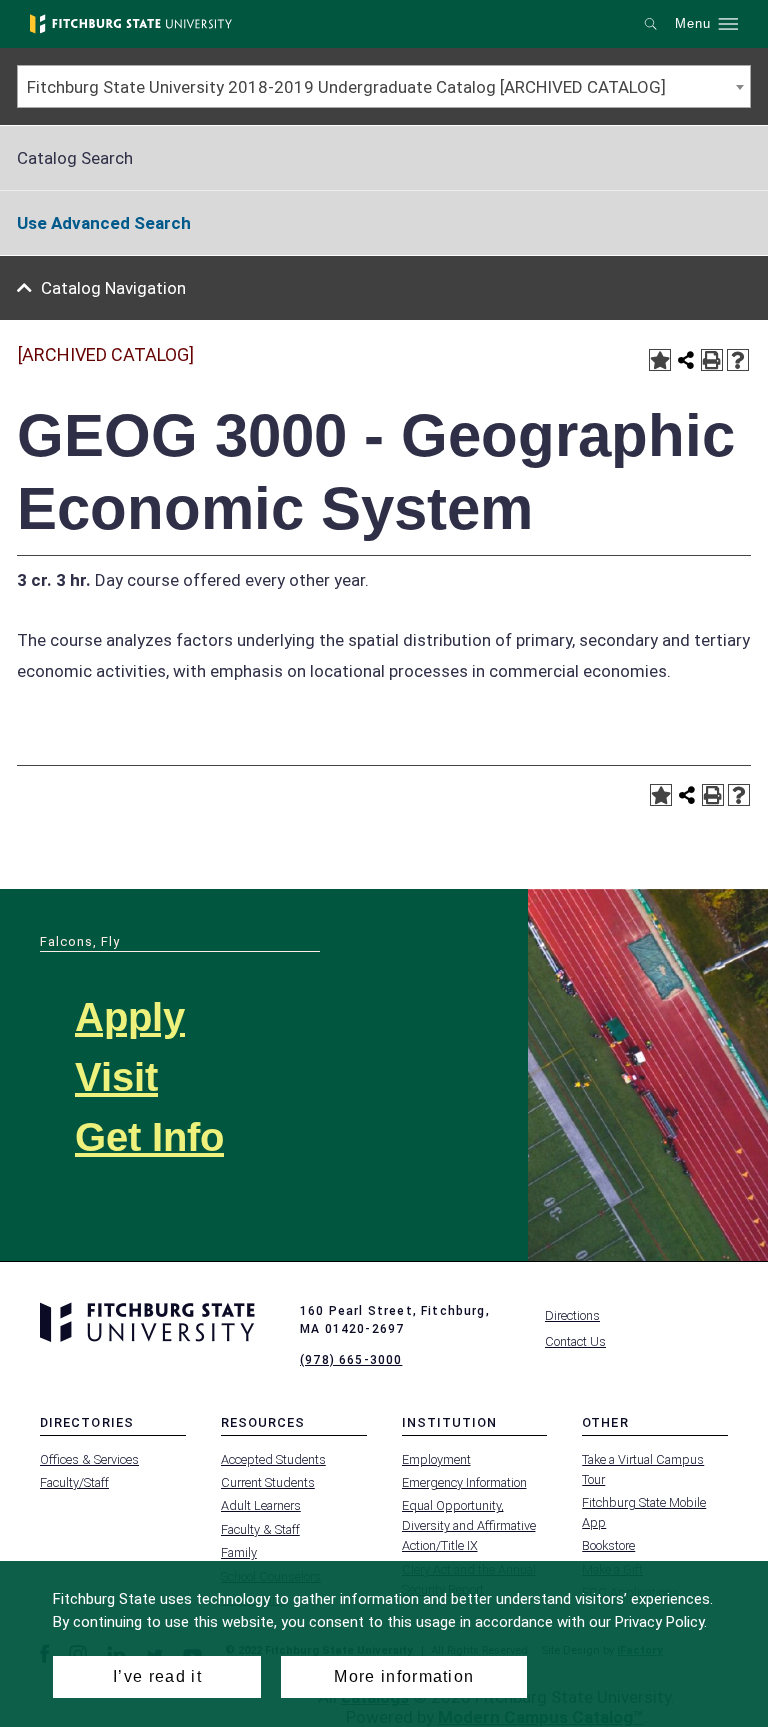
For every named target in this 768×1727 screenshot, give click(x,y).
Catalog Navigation (113, 288)
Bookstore (608, 1545)
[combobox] (384, 86)
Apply (130, 1017)
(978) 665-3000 (351, 1360)
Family (239, 1552)
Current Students (268, 1482)
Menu (693, 24)
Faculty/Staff (74, 1482)
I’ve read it (157, 1676)
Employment (436, 1459)
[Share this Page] (686, 360)
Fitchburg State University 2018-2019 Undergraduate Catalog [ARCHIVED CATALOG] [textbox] (346, 87)
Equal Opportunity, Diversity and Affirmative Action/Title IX (469, 1525)
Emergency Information (464, 1482)
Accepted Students (273, 1459)
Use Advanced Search (104, 223)
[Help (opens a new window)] (738, 360)
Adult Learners (261, 1505)
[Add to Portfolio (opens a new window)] (660, 360)
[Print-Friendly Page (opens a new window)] (712, 360)
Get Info (149, 1137)
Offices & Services (89, 1459)
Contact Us (575, 1341)
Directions (572, 1315)
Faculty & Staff (260, 1529)
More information (404, 1676)
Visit (116, 1077)
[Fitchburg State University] (131, 24)
